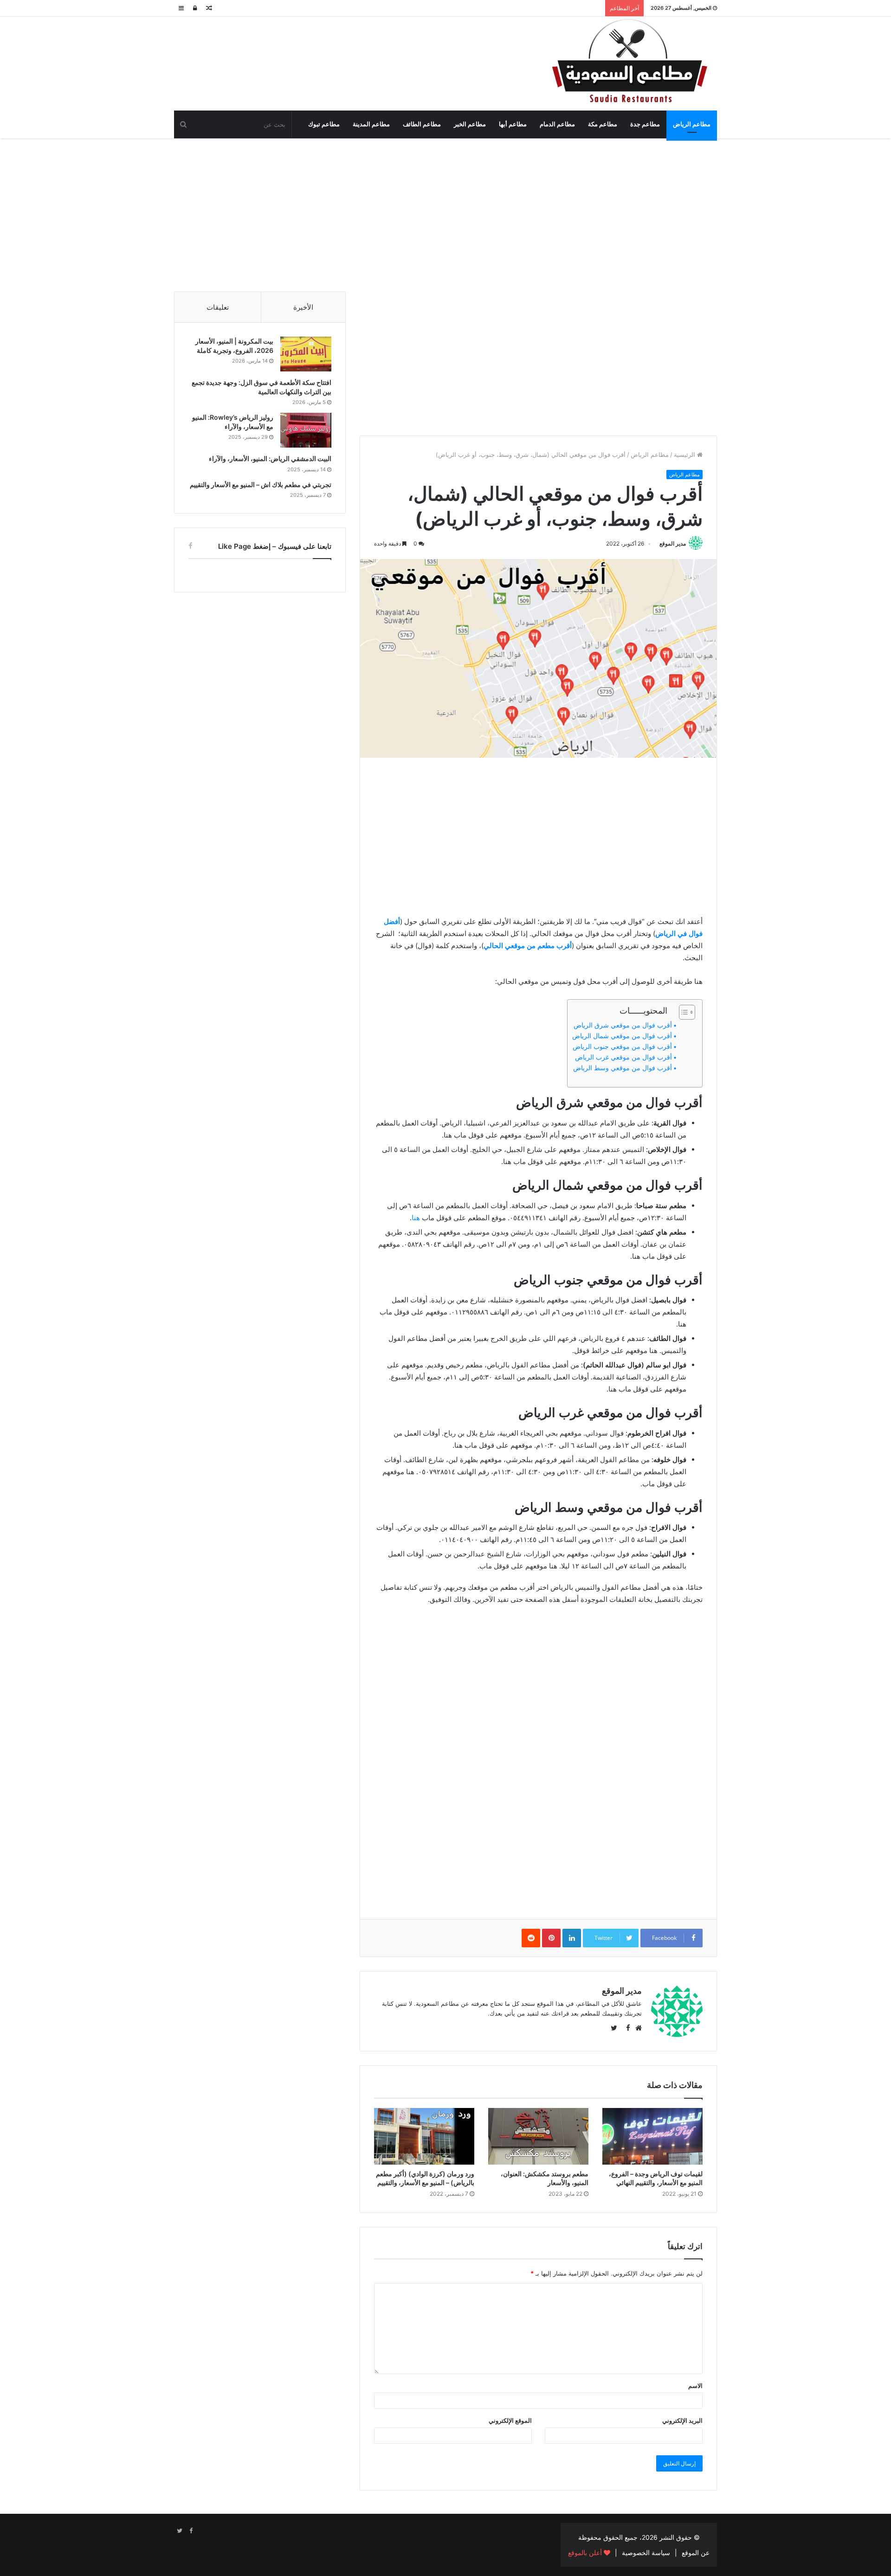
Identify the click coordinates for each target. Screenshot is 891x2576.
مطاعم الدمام (557, 124)
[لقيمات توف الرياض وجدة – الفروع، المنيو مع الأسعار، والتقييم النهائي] (652, 2136)
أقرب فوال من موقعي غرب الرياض (623, 1057)
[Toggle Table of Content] (682, 1012)
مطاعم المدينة (371, 124)
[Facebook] (191, 2531)
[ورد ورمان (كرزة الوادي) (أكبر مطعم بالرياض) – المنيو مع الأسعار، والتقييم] (424, 2136)
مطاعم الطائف (422, 124)
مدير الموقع (673, 543)
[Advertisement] (445, 213)
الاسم (695, 2386)
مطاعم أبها (513, 124)
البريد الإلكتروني (682, 2420)
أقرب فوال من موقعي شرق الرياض (623, 1025)
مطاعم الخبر (470, 124)
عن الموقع (696, 2553)
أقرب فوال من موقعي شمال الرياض (622, 1036)
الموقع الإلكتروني (510, 2420)
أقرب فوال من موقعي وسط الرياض (623, 1068)
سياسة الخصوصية (646, 2553)
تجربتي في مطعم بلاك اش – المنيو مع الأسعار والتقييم (261, 485)
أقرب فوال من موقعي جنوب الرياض (622, 1047)
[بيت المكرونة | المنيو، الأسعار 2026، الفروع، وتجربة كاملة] (306, 354)
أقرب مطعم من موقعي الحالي (528, 946)
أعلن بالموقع (586, 2553)
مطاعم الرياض (692, 124)
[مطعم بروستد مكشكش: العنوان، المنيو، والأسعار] (538, 2136)
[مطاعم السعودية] (631, 62)
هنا (416, 1218)
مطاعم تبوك (324, 124)
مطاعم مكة (603, 124)
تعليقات (218, 307)
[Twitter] (180, 2531)
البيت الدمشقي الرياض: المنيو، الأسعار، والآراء (270, 459)
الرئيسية (685, 455)
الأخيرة (303, 307)
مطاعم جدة (645, 124)
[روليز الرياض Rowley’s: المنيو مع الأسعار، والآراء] (306, 430)
